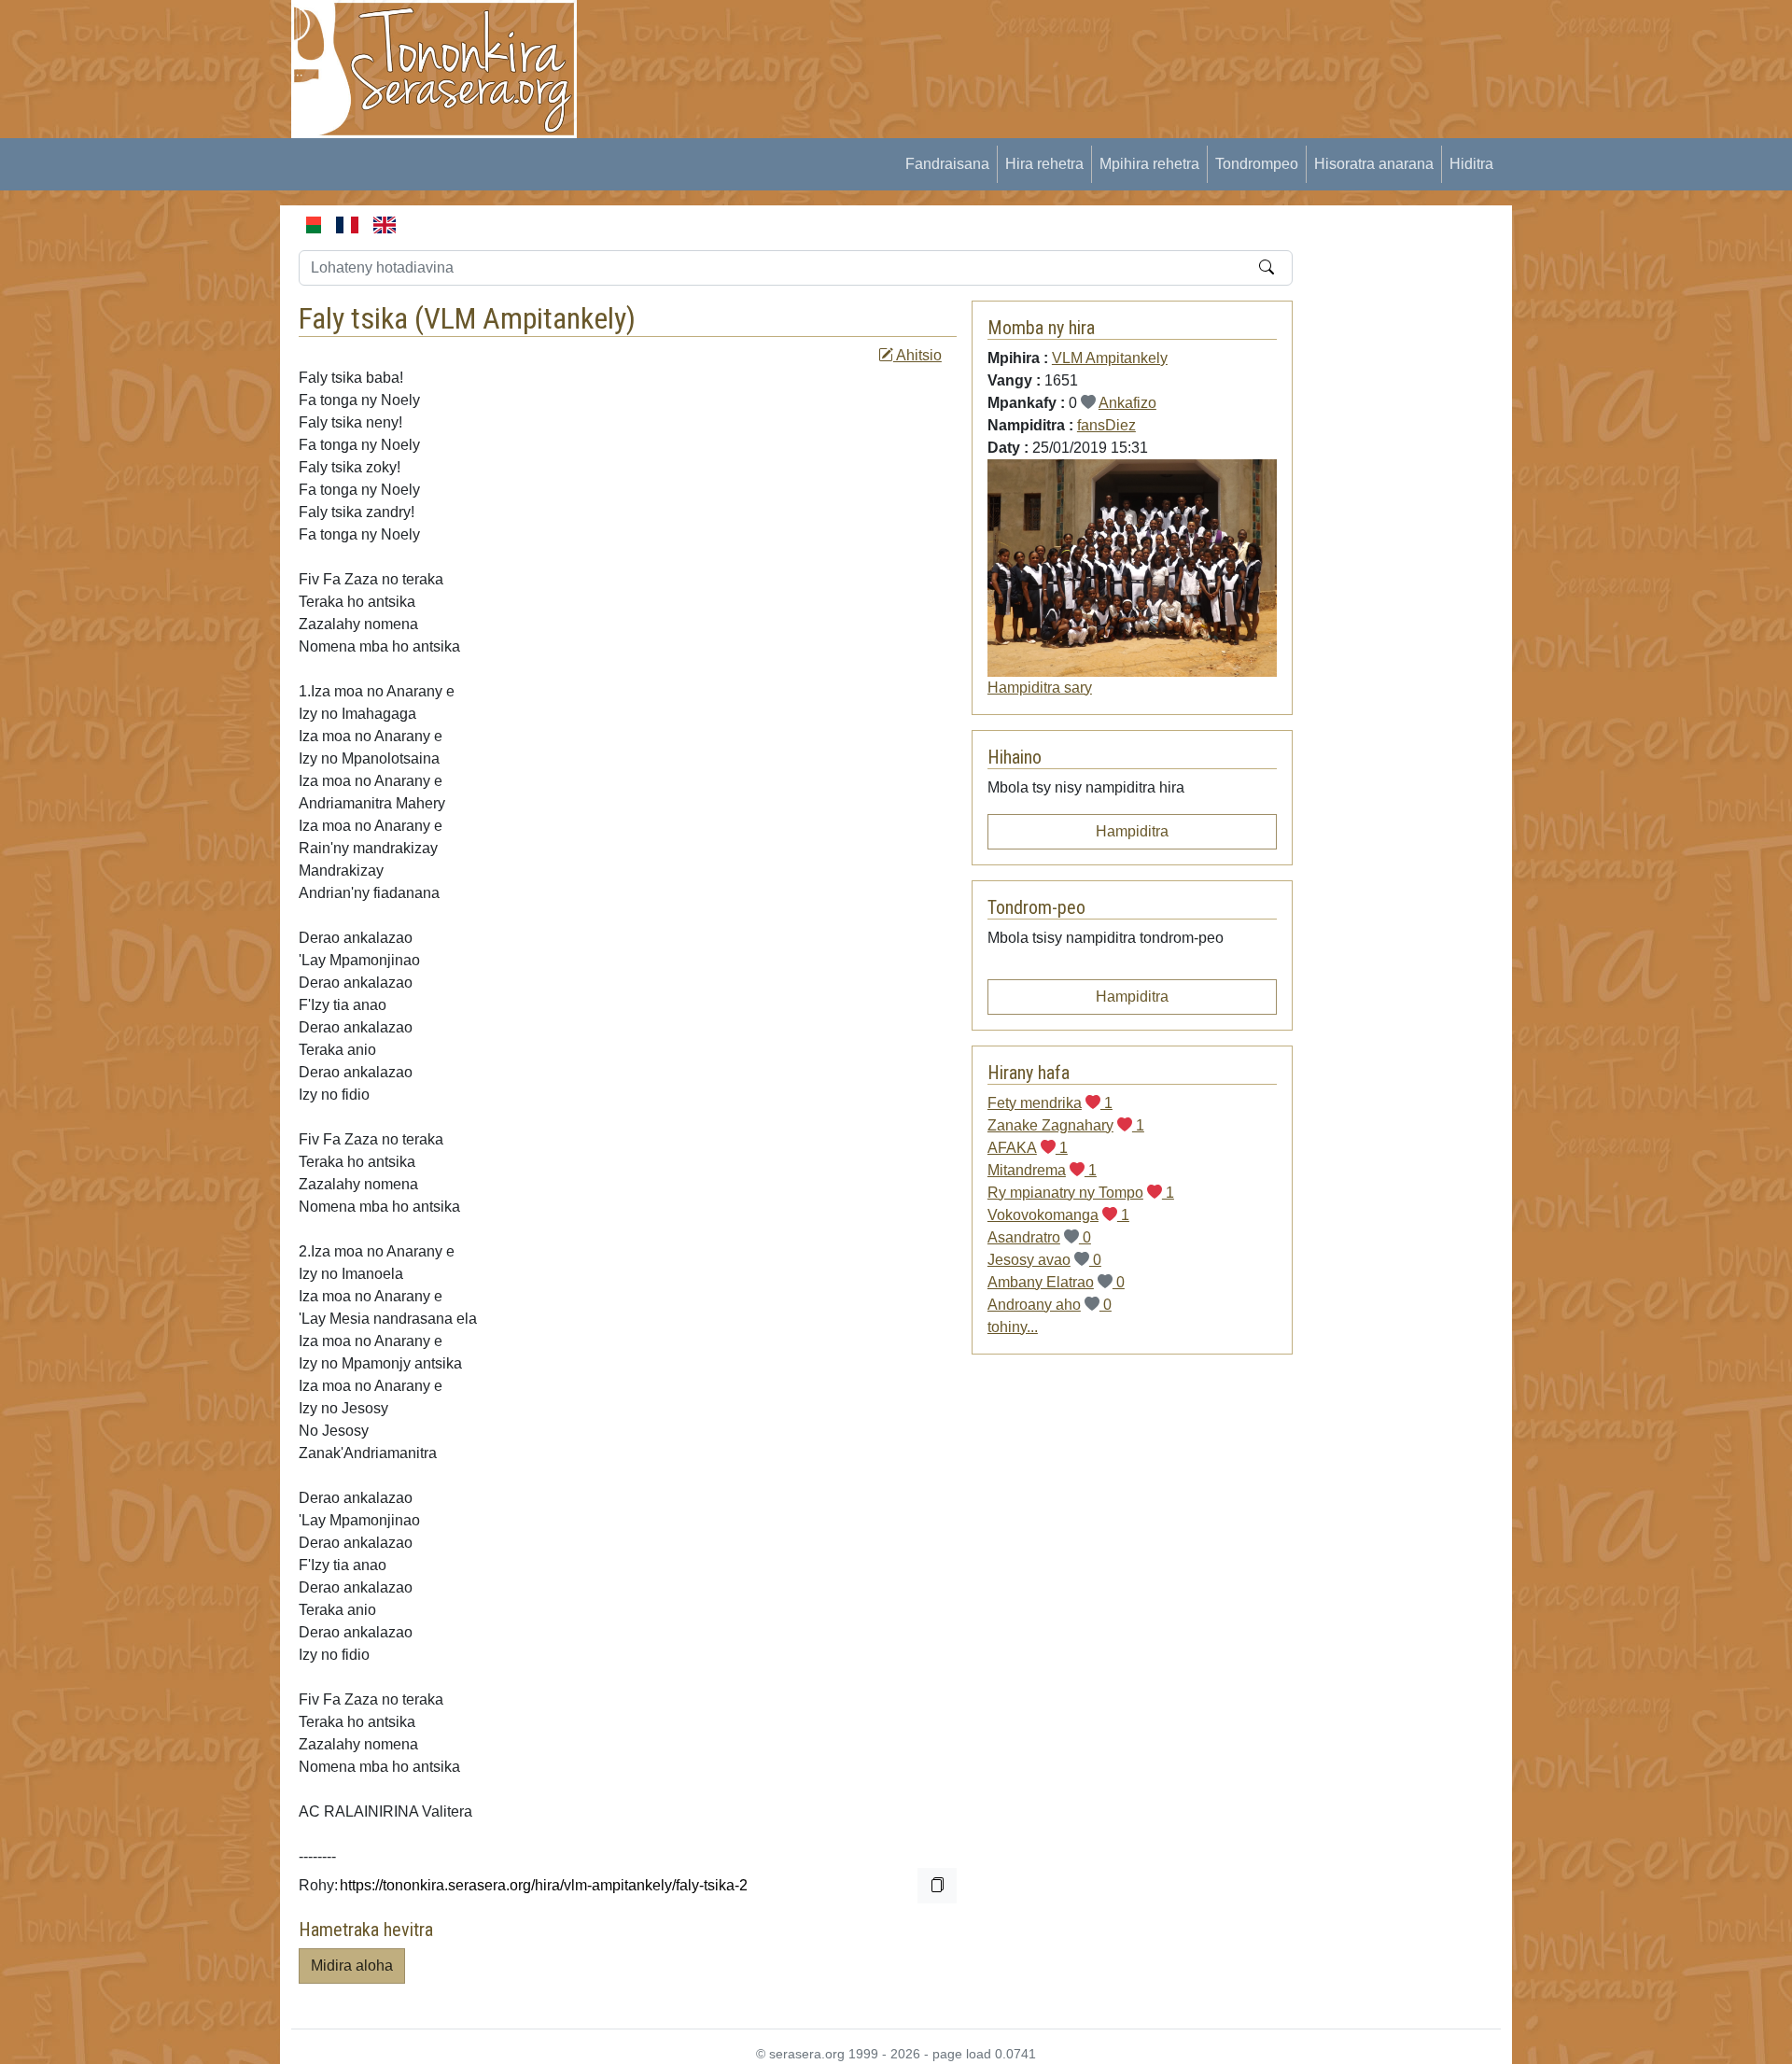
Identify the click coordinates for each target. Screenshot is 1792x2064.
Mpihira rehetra (1149, 164)
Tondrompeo (1257, 164)
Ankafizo (1127, 403)
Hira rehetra (1044, 164)
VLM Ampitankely (525, 318)
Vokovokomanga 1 (1058, 1215)
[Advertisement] (939, 42)
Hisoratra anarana (1374, 164)
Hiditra (1471, 164)
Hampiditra (1132, 831)
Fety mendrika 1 (1050, 1103)
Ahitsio (917, 355)
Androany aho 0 (1050, 1305)
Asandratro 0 (1039, 1237)
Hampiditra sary (1040, 688)
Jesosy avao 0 (1044, 1260)
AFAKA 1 (1028, 1148)
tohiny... (1013, 1327)
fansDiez (1106, 425)
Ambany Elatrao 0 (1056, 1282)
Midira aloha (352, 1966)
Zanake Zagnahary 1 (1066, 1125)
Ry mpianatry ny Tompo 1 (1081, 1193)
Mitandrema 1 (1042, 1170)
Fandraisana (947, 164)
